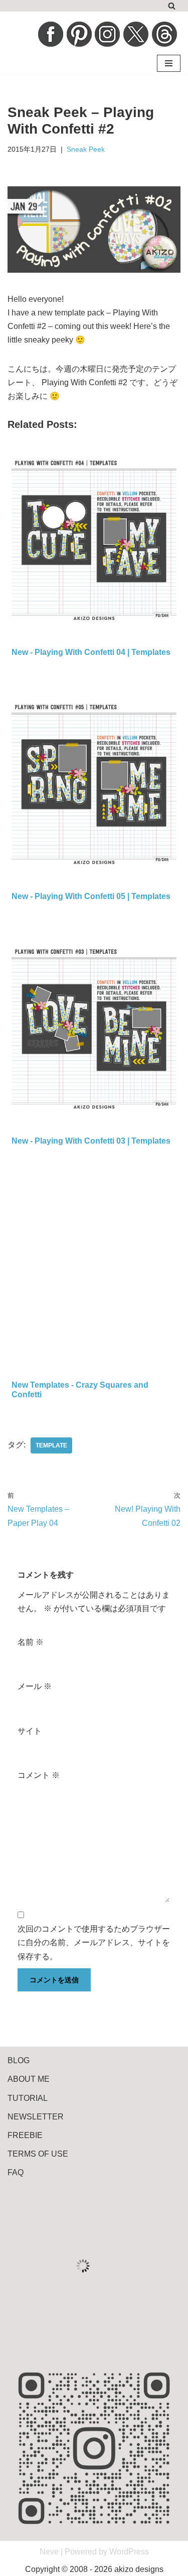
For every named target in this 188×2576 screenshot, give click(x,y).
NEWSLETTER (36, 2117)
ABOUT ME (29, 2079)
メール (35, 1686)
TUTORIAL (28, 2098)
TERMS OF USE (38, 2154)
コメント (39, 1775)
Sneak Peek (86, 149)
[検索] (172, 6)
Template (51, 1445)
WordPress (129, 2552)
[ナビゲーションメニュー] (169, 63)
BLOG (19, 2060)
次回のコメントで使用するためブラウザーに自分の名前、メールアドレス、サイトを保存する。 (94, 1942)
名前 (31, 1642)
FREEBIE (25, 2135)
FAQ (16, 2172)
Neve (49, 2552)
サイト (30, 1731)
